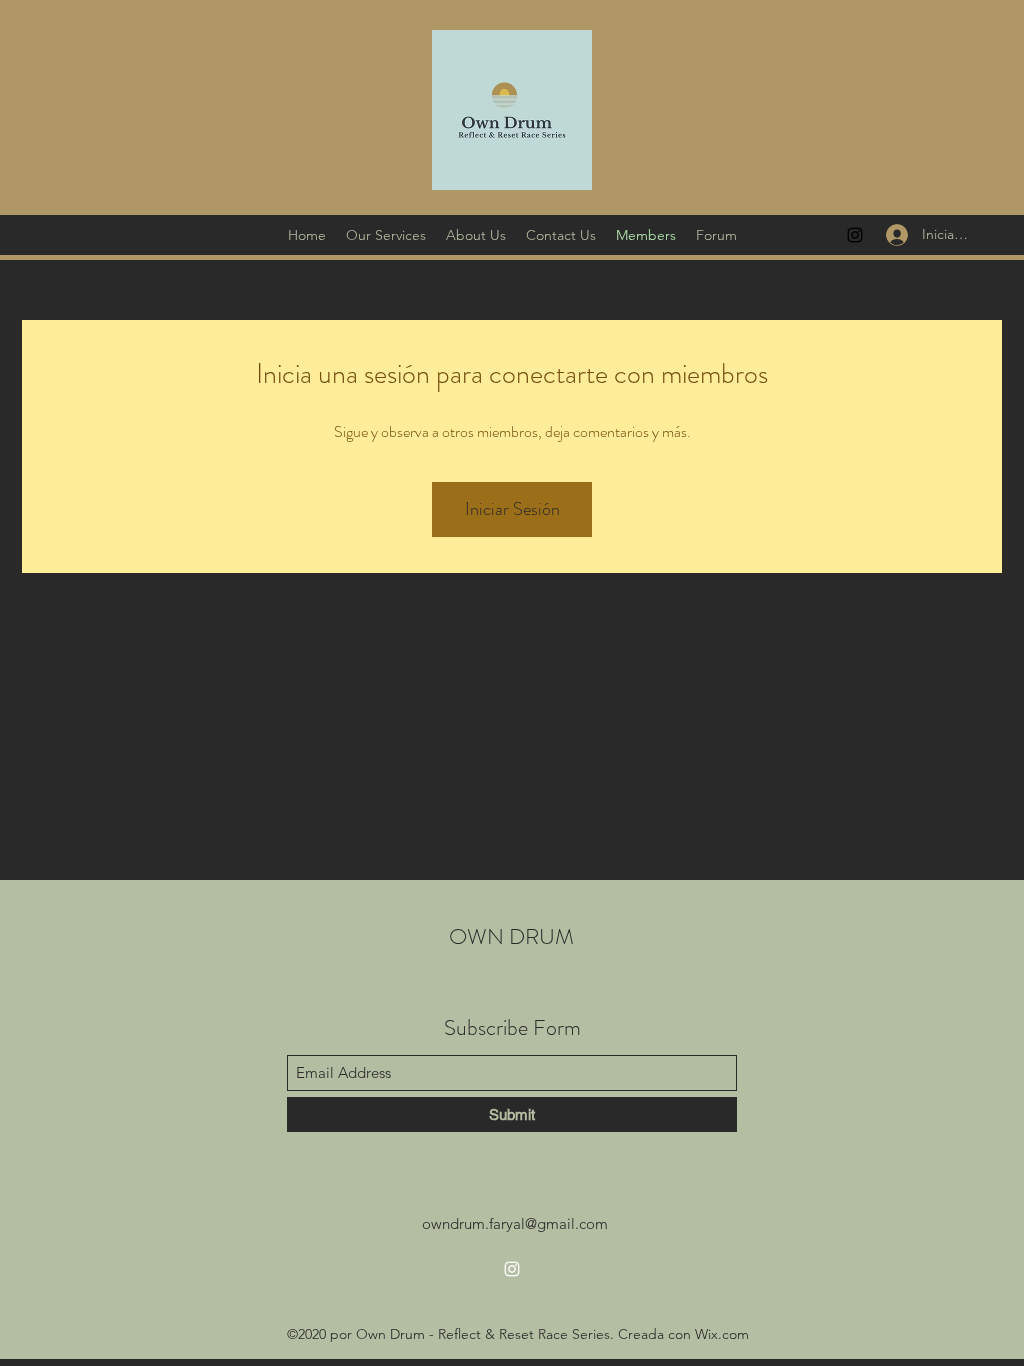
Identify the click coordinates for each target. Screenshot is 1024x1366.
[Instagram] (855, 235)
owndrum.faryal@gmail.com (515, 1223)
